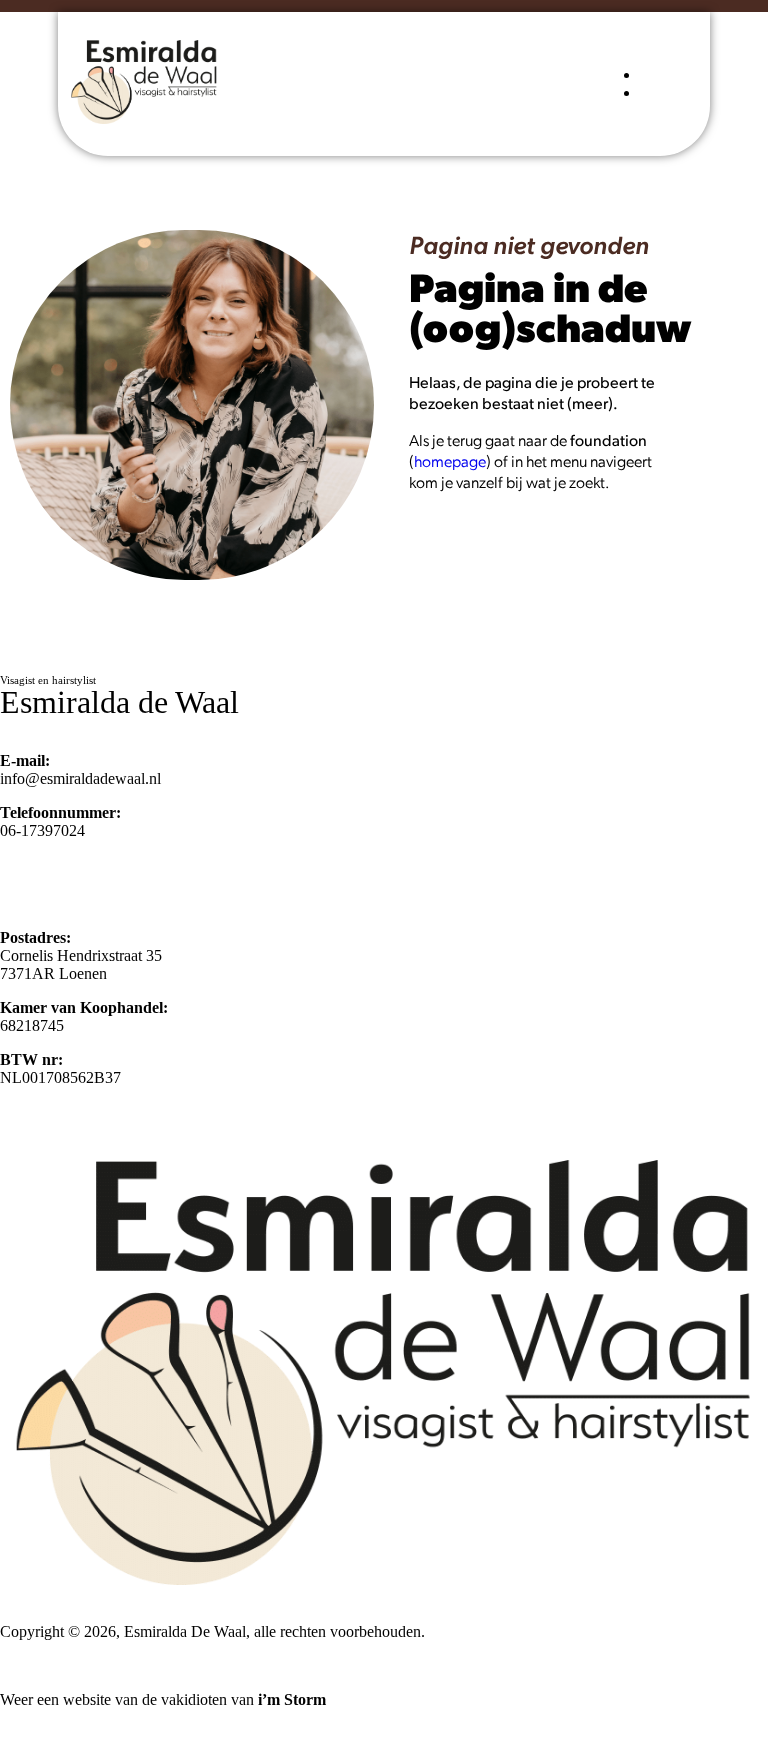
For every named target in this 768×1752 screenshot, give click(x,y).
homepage (450, 460)
